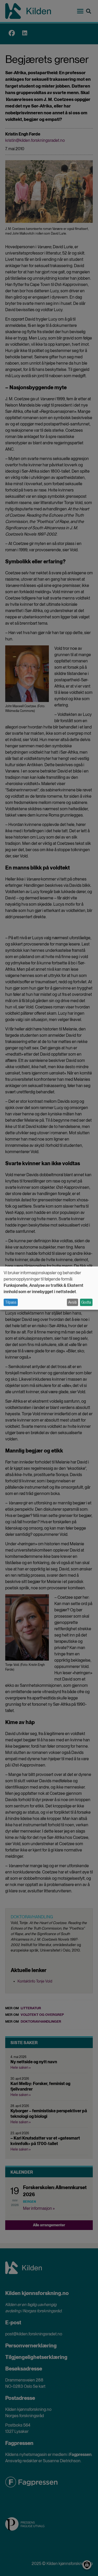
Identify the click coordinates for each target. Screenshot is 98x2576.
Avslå (72, 1302)
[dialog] (49, 1288)
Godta (86, 1302)
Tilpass (11, 1302)
